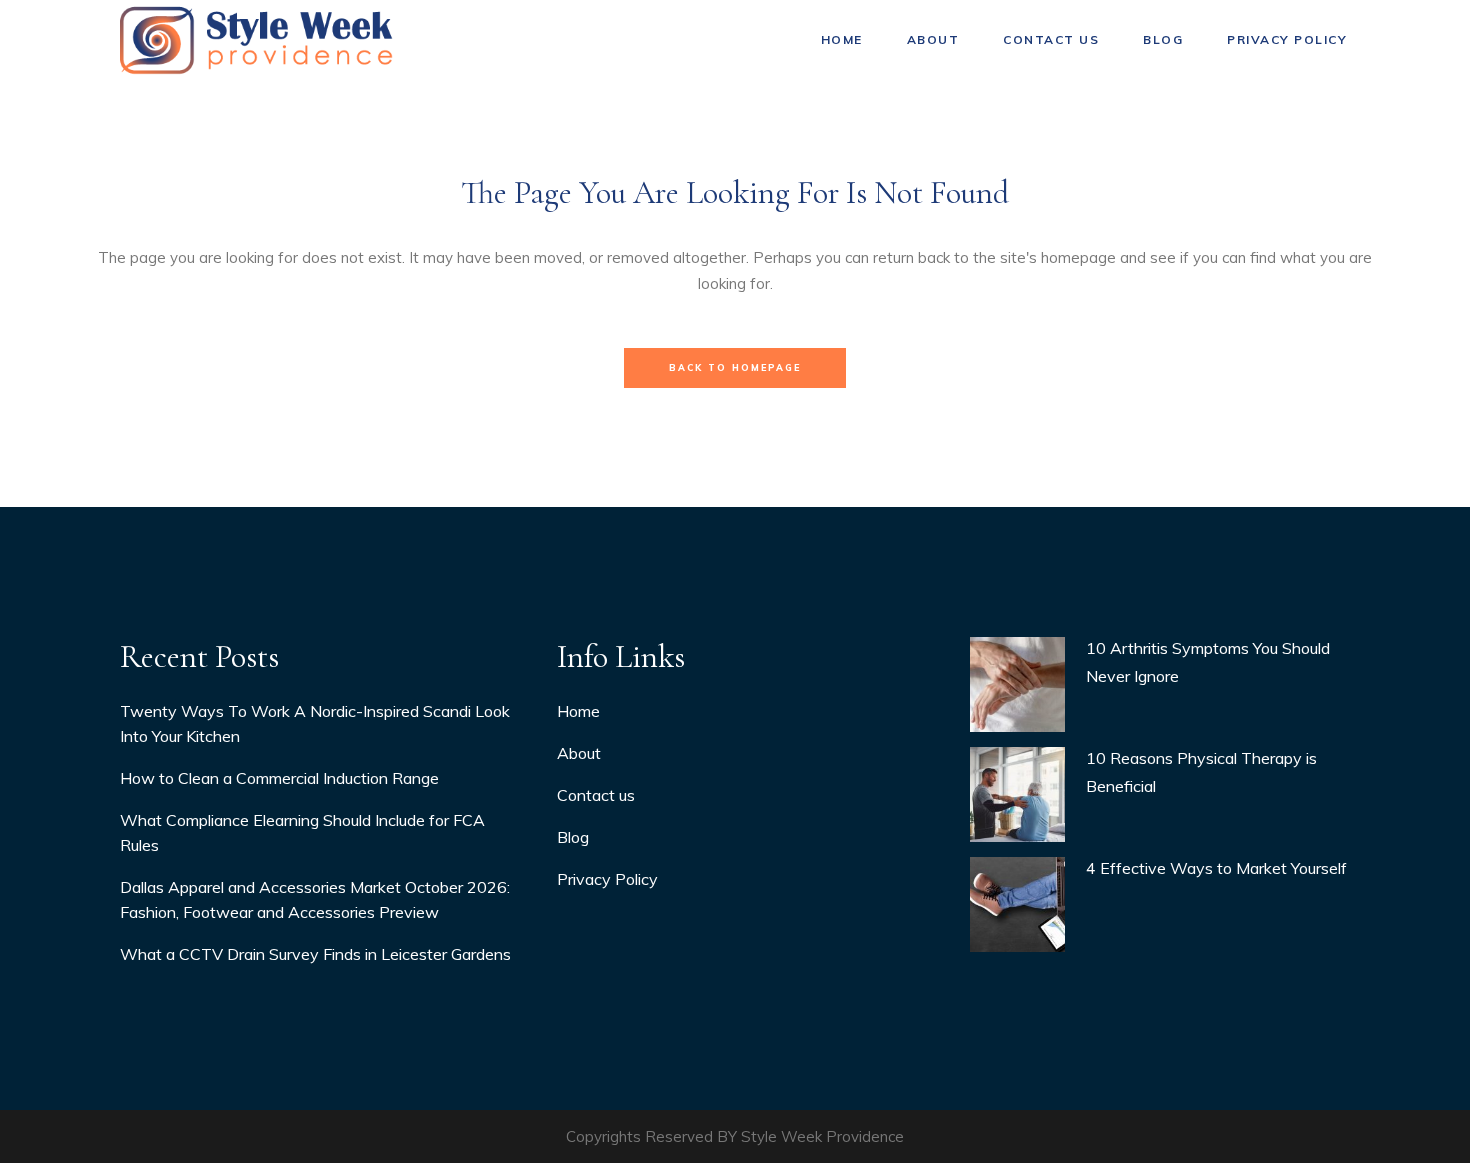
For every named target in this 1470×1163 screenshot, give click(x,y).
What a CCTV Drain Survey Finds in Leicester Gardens (315, 954)
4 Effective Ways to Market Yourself (1216, 868)
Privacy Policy (607, 879)
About (579, 753)
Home (578, 711)
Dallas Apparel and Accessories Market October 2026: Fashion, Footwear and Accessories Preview (315, 899)
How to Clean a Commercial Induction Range (279, 778)
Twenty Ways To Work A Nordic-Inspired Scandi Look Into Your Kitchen (315, 723)
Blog (573, 837)
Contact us (596, 795)
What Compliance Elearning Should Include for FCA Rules (302, 832)
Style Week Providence (822, 1136)
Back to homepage (735, 367)
